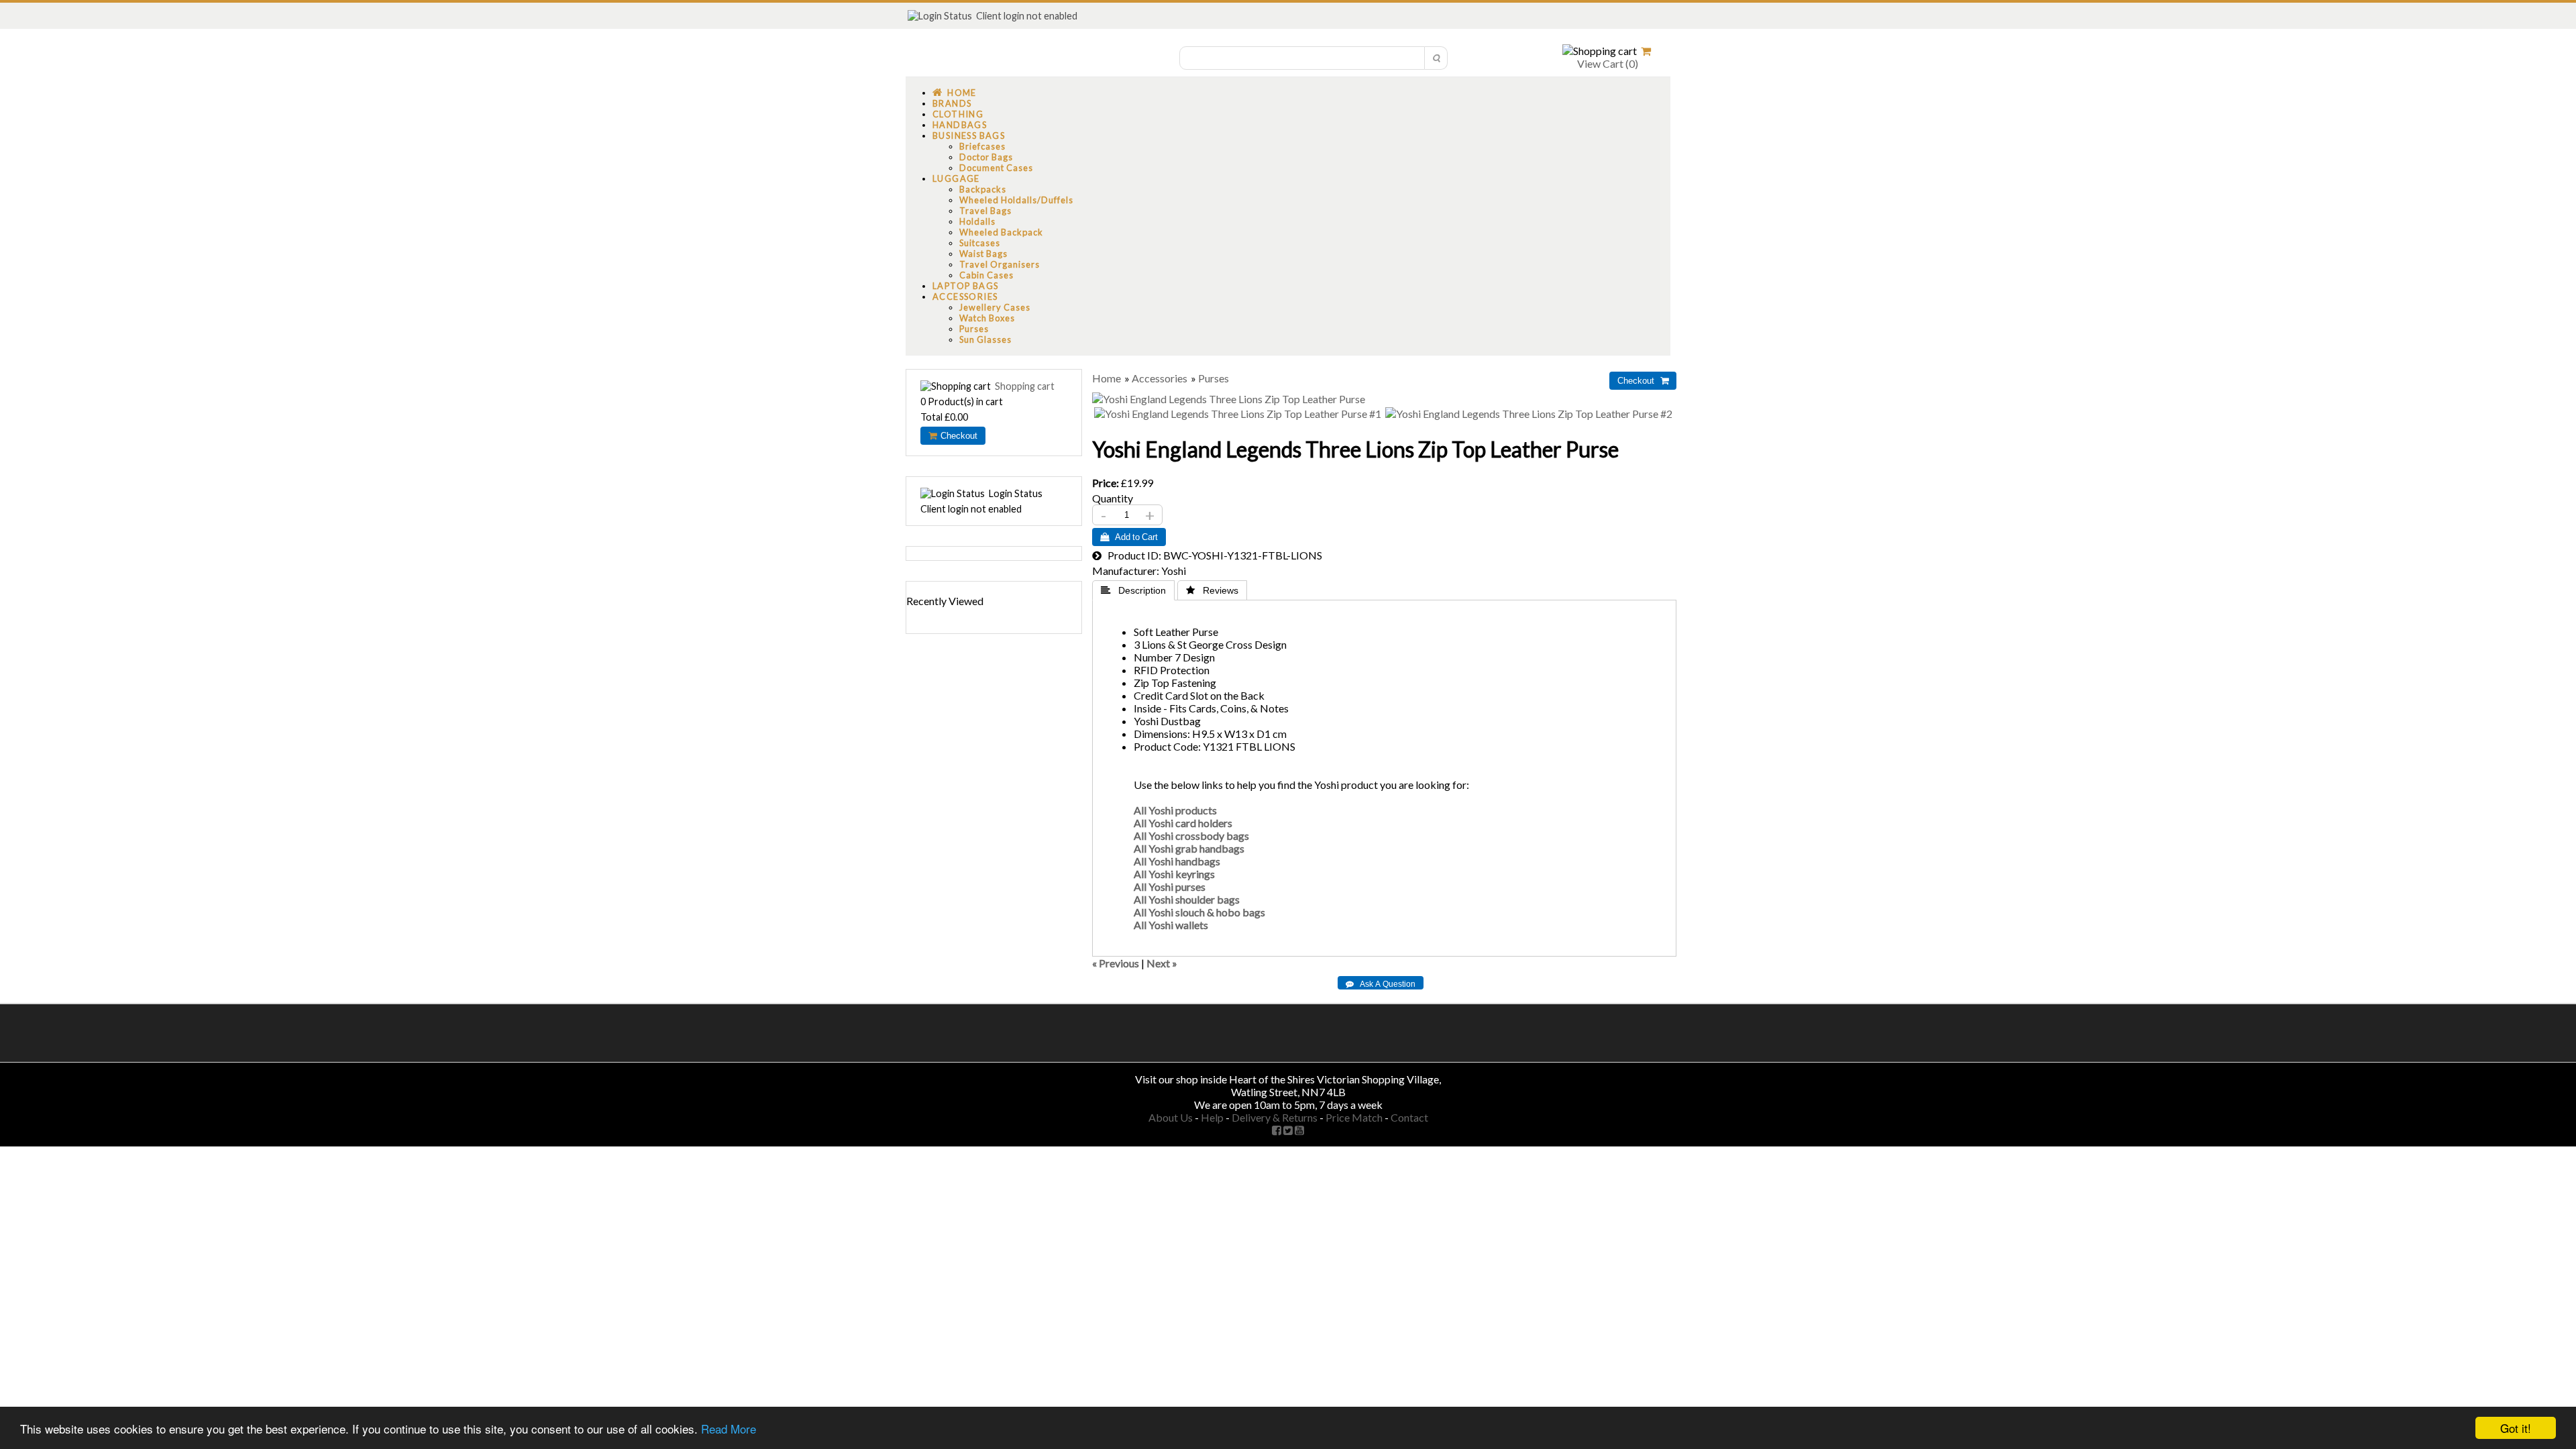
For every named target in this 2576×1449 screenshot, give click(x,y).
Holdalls (977, 221)
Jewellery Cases (995, 307)
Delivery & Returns (1275, 1117)
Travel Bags (985, 211)
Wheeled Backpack (1001, 232)
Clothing (958, 114)
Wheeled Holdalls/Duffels (1016, 200)
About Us (1171, 1117)
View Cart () (1607, 63)
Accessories (965, 297)
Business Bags (969, 136)
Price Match (1354, 1117)
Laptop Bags (965, 286)
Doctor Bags (986, 157)
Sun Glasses (985, 339)
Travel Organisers (1000, 264)
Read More (729, 1429)
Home (959, 93)
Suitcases (980, 243)
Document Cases (996, 168)
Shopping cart (1025, 386)
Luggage (956, 178)
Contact (1409, 1117)
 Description (1133, 590)
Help (1212, 1117)
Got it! (2516, 1428)
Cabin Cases (986, 275)
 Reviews (1212, 590)
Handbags (960, 125)
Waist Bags (983, 254)
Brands (952, 103)
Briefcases (982, 146)
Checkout (957, 436)
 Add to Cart (1129, 537)
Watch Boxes (987, 318)
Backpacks (983, 189)
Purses (974, 329)
